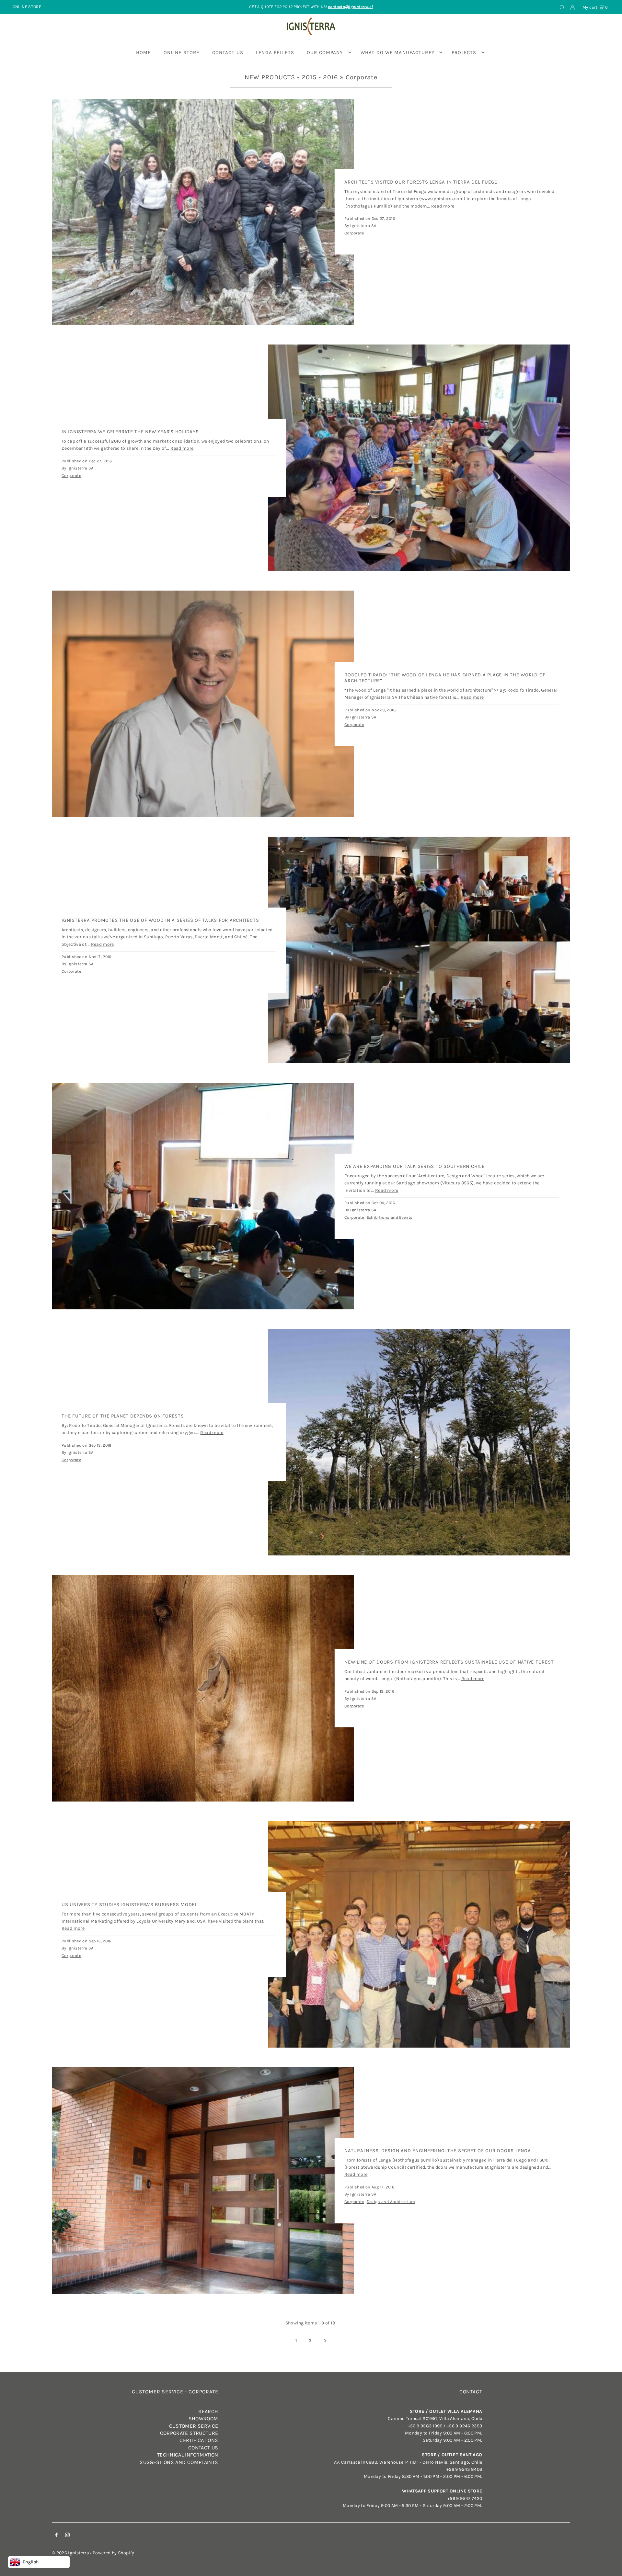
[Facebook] (56, 2536)
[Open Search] (562, 7)
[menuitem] (144, 52)
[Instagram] (67, 2536)
